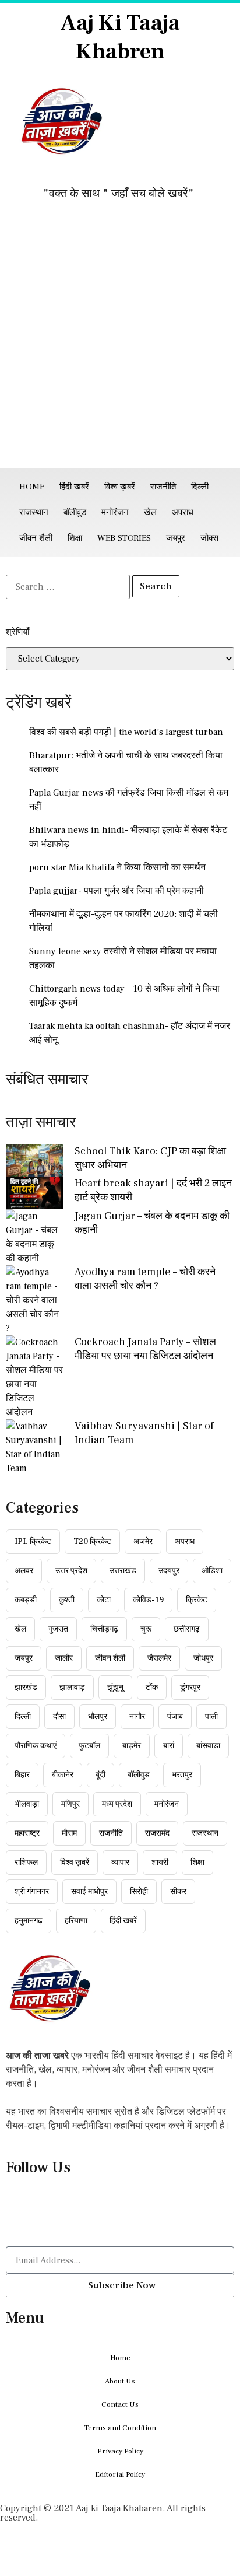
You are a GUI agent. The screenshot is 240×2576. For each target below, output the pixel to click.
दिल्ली (200, 487)
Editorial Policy (120, 2474)
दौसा (59, 1717)
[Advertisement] (120, 342)
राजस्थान (34, 512)
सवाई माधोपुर (89, 1892)
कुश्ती (67, 1600)
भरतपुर (182, 1775)
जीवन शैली (36, 538)
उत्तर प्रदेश (71, 1571)
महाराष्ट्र (27, 1833)
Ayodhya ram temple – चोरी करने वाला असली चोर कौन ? (145, 1279)
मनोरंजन (115, 512)
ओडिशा (212, 1571)
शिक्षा (75, 538)
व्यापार (120, 1863)
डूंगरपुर (190, 1688)
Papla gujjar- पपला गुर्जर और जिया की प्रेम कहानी (117, 891)
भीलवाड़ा (27, 1804)
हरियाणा (76, 1921)
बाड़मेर (132, 1746)
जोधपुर (203, 1658)
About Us (120, 2381)
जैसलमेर (159, 1658)
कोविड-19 (148, 1600)
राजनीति (163, 487)
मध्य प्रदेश (117, 1804)
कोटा (104, 1600)
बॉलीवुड (75, 512)
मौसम (69, 1833)
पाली (211, 1717)
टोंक (152, 1688)
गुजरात (58, 1629)
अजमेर (143, 1542)
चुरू (146, 1629)
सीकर (178, 1892)
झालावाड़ (72, 1688)
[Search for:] (68, 587)
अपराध (183, 512)
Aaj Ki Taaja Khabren (120, 37)
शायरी (160, 1863)
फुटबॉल (89, 1746)
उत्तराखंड (123, 1571)
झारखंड (26, 1688)
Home (32, 487)
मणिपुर (70, 1804)
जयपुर (176, 538)
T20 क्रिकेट (92, 1542)
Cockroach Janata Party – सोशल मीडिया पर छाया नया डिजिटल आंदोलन (145, 1349)
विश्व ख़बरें (120, 487)
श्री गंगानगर (32, 1892)
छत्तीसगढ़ (187, 1629)
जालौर (64, 1658)
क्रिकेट (197, 1600)
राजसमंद (157, 1833)
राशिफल (26, 1863)
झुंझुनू (115, 1688)
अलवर (24, 1571)
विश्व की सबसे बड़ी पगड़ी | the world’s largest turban (126, 732)
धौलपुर (98, 1717)
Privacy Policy (120, 2451)
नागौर (137, 1717)
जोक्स (209, 538)
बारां (169, 1746)
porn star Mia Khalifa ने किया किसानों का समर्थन (117, 867)
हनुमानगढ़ (29, 1921)
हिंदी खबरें (74, 487)
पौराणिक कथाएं (36, 1746)
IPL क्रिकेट (33, 1542)
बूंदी (100, 1775)
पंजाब (175, 1717)
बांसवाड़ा (208, 1746)
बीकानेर (63, 1775)
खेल (150, 512)
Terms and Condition (120, 2428)
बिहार (22, 1775)
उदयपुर (169, 1571)
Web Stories (124, 538)
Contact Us (120, 2404)
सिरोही (139, 1892)
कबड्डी (26, 1600)
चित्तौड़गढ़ (104, 1629)
